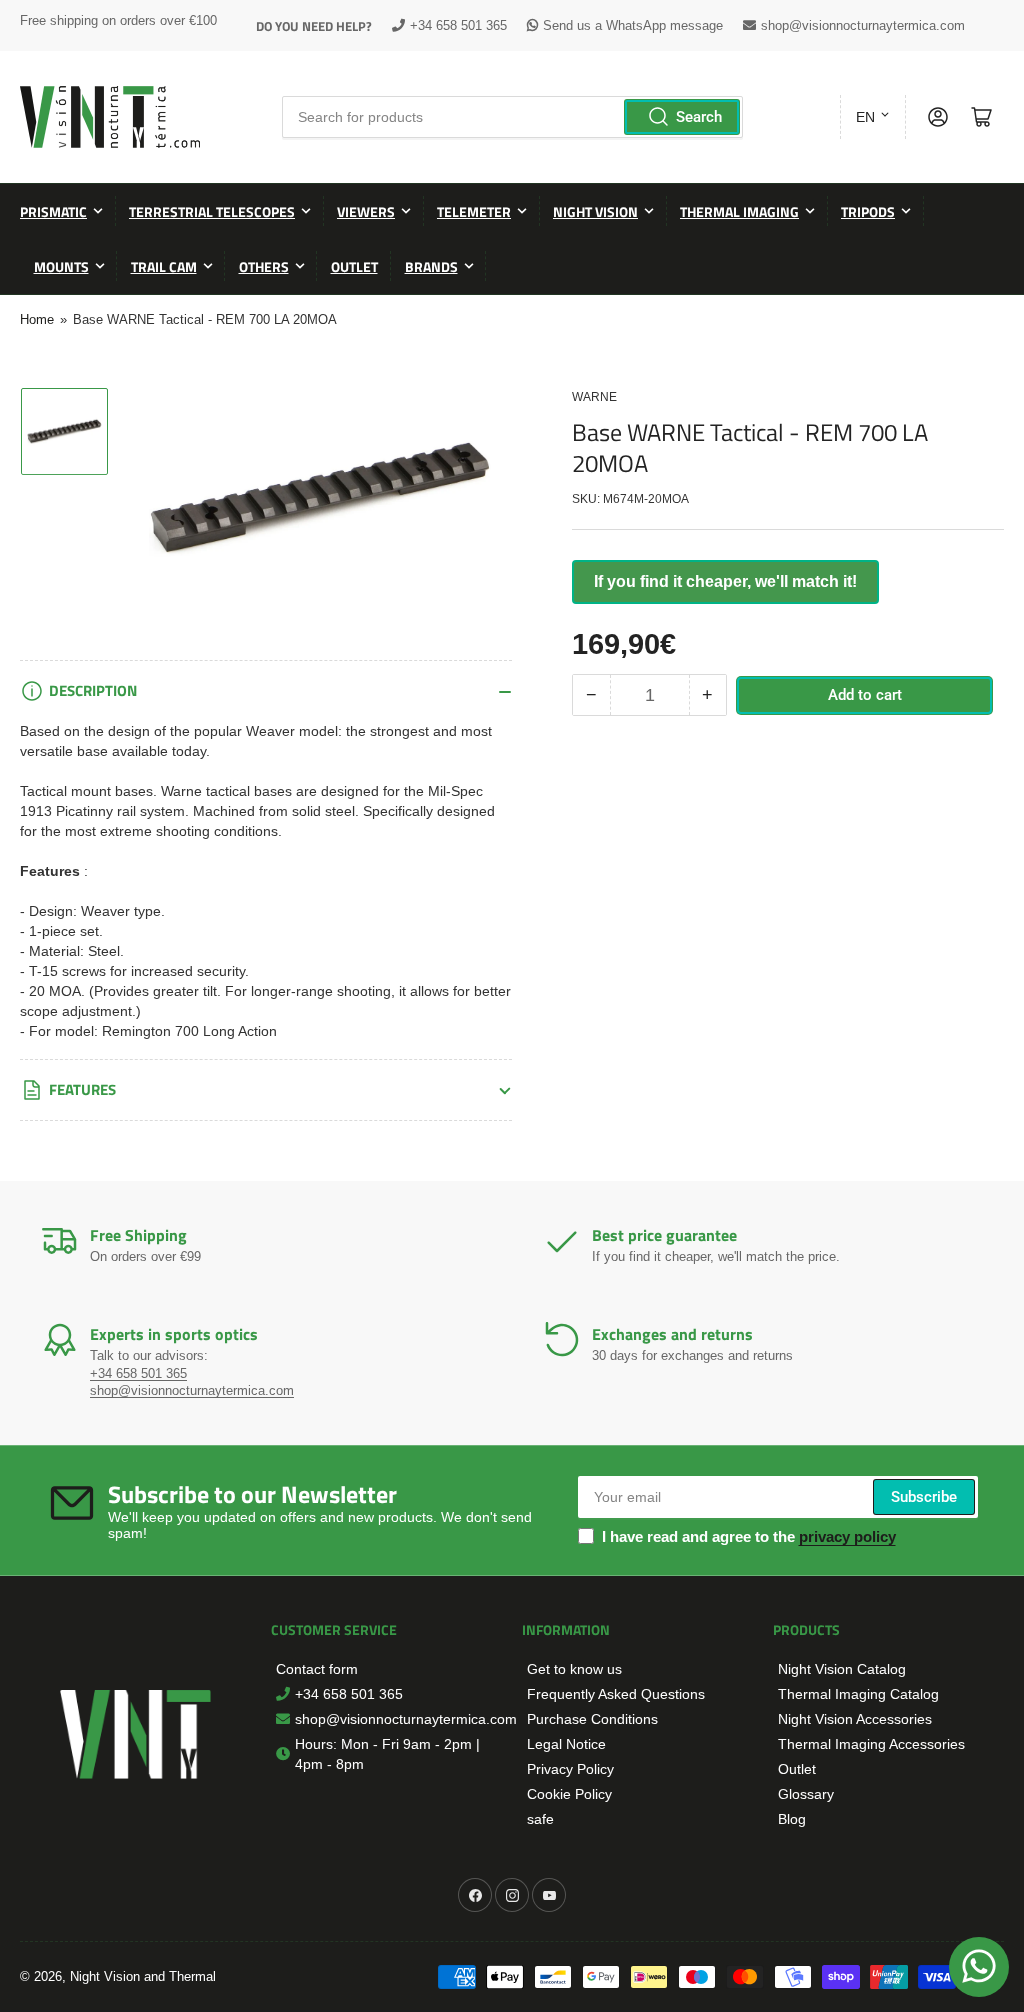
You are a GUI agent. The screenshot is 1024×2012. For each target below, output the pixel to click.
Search (699, 117)
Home (37, 319)
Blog (792, 1819)
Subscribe (924, 1497)
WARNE (594, 397)
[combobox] (512, 117)
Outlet (354, 266)
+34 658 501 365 (458, 25)
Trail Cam (164, 266)
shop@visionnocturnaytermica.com (863, 25)
